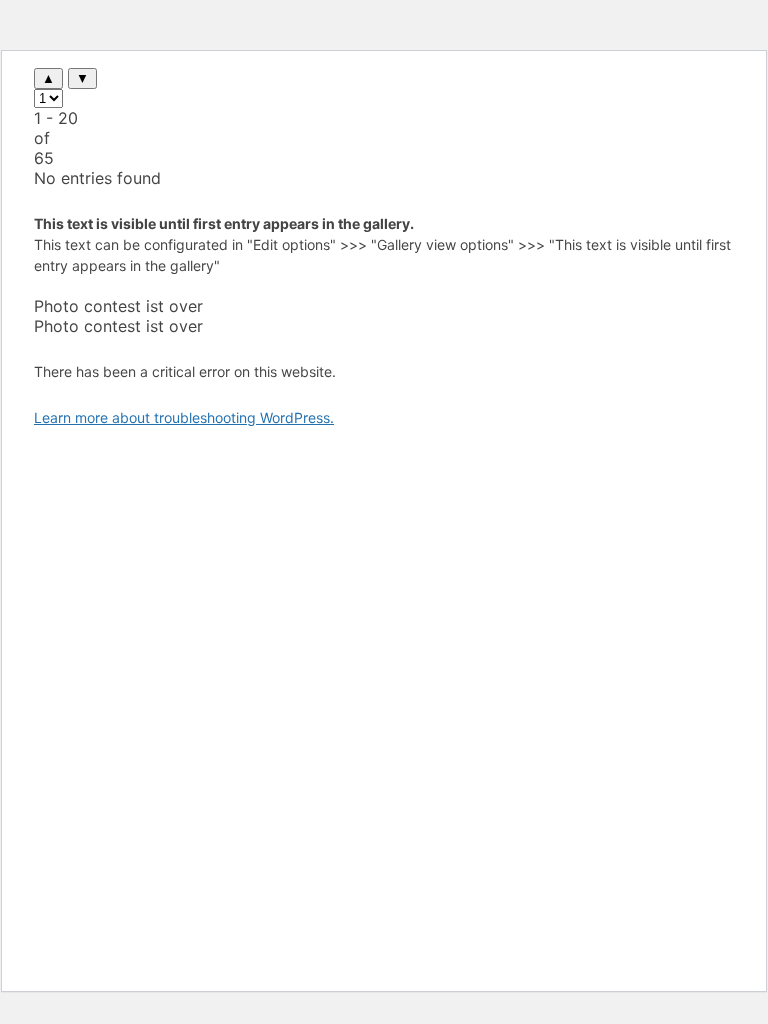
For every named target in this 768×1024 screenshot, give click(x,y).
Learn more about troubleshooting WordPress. (184, 417)
